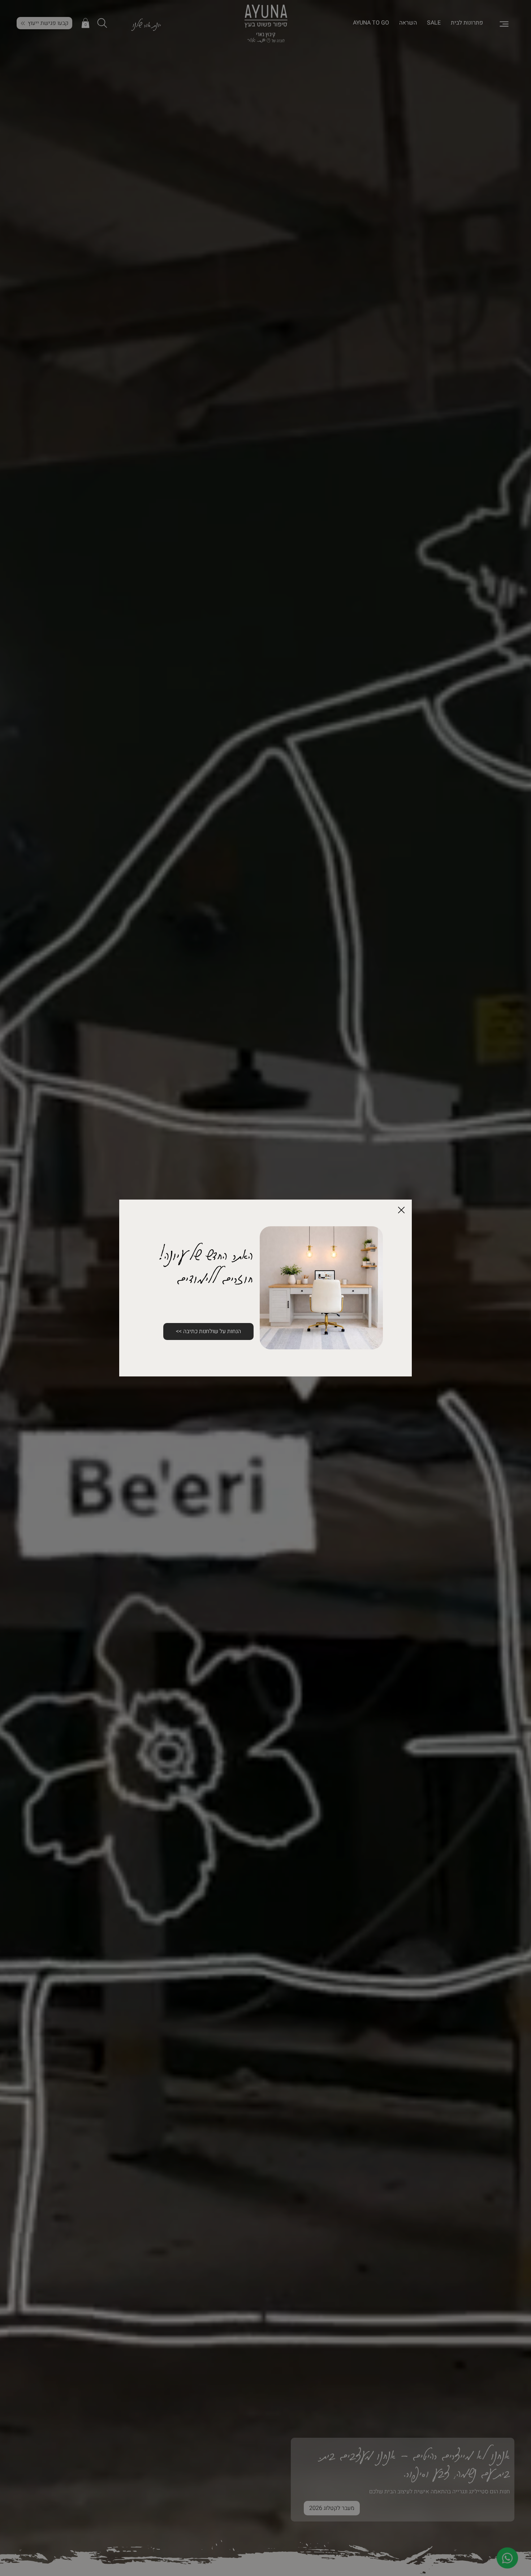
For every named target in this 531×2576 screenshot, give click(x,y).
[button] (401, 1210)
